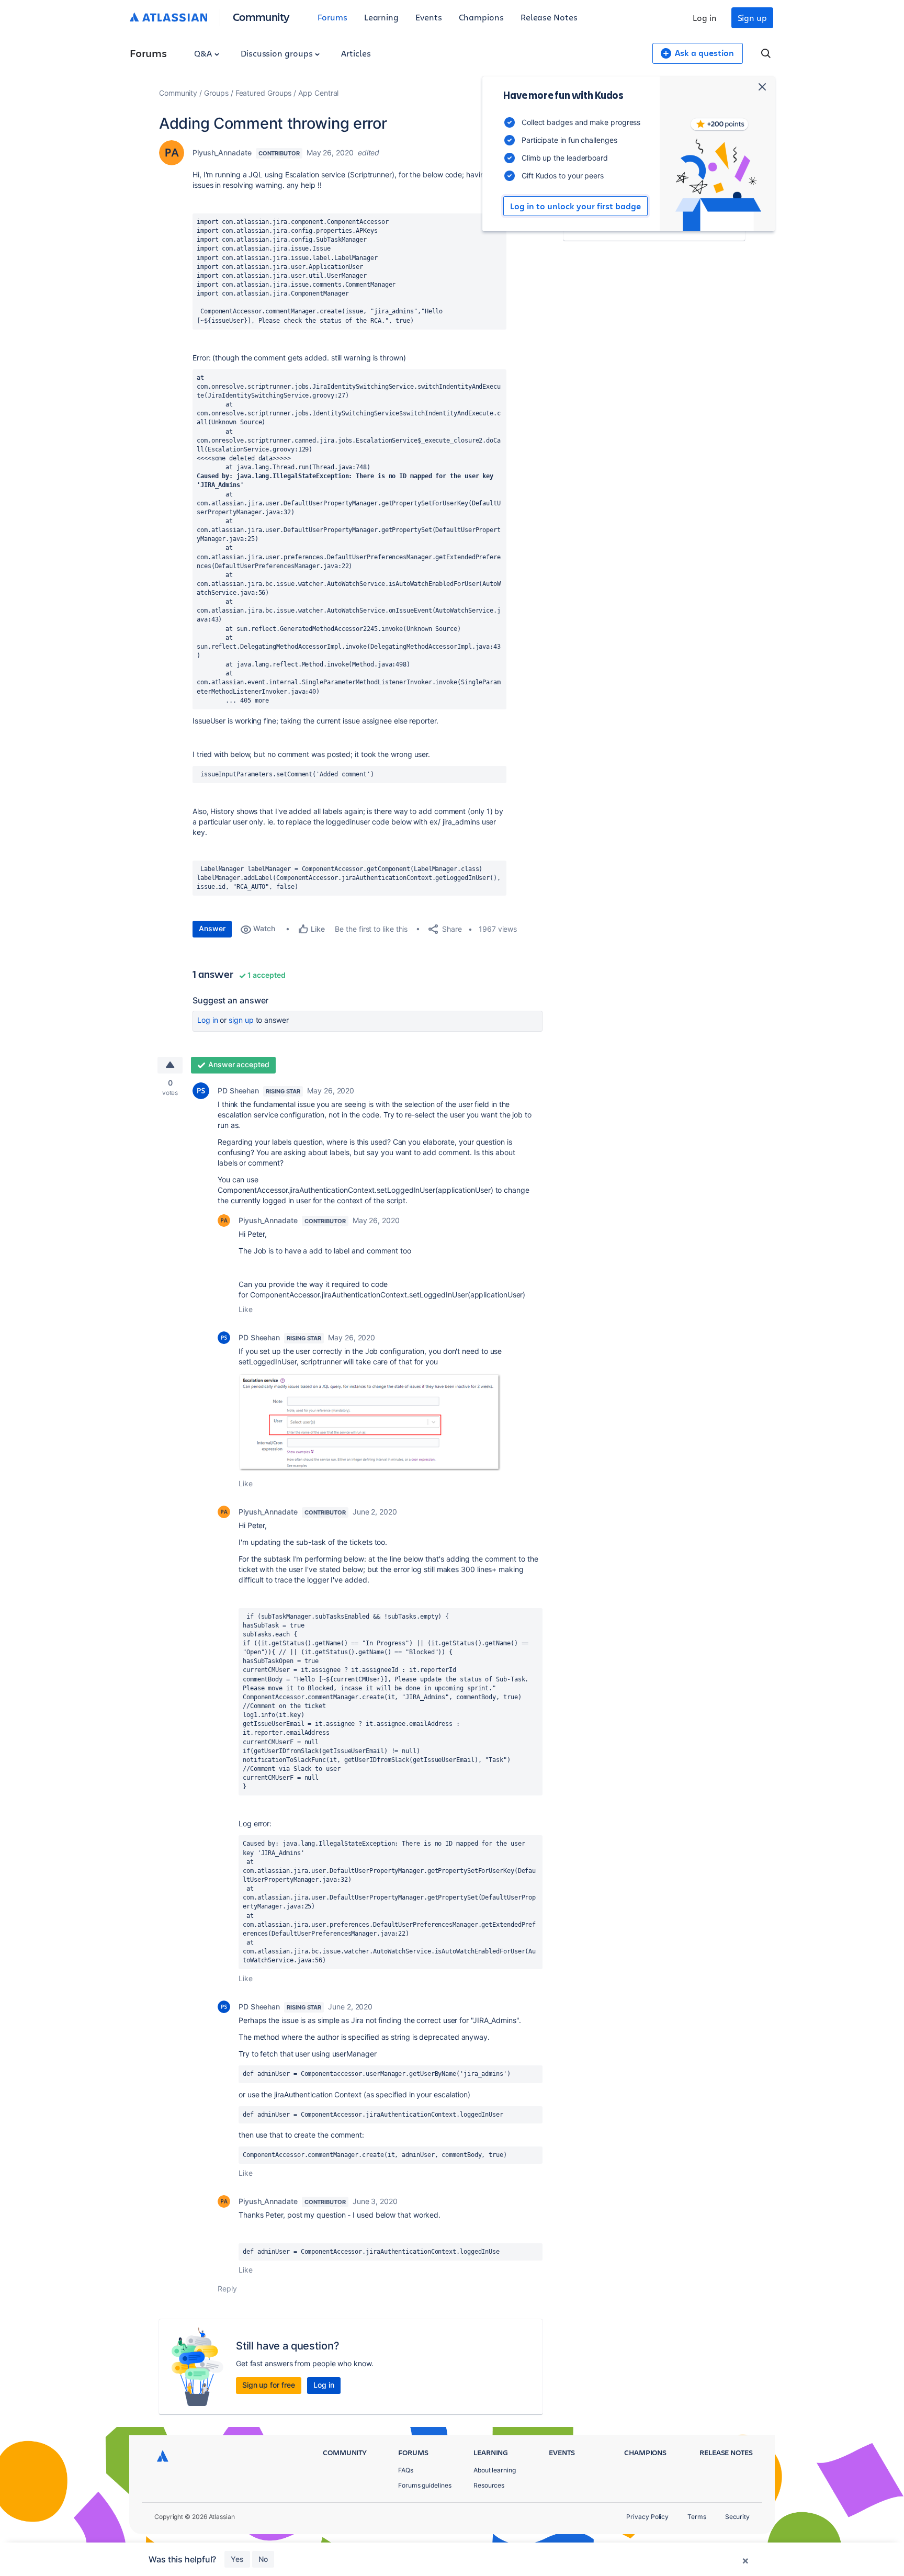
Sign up (752, 18)
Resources (489, 2485)
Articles (356, 53)
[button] (370, 1422)
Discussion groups (278, 53)
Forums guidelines (425, 2485)
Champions (481, 17)
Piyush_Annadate (222, 152)
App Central (318, 93)
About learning (495, 2470)
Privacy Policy (647, 2517)
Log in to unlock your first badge (575, 206)
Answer (212, 928)
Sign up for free (269, 2385)
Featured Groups (264, 93)
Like (246, 1309)
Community (261, 16)
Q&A (204, 53)
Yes (237, 2559)
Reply (227, 2289)
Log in (705, 18)
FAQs (406, 2470)
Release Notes (549, 17)
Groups (216, 93)
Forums (332, 17)
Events (429, 17)
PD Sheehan (238, 1091)
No (263, 2559)
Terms (697, 2517)
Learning (381, 17)
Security (737, 2517)
